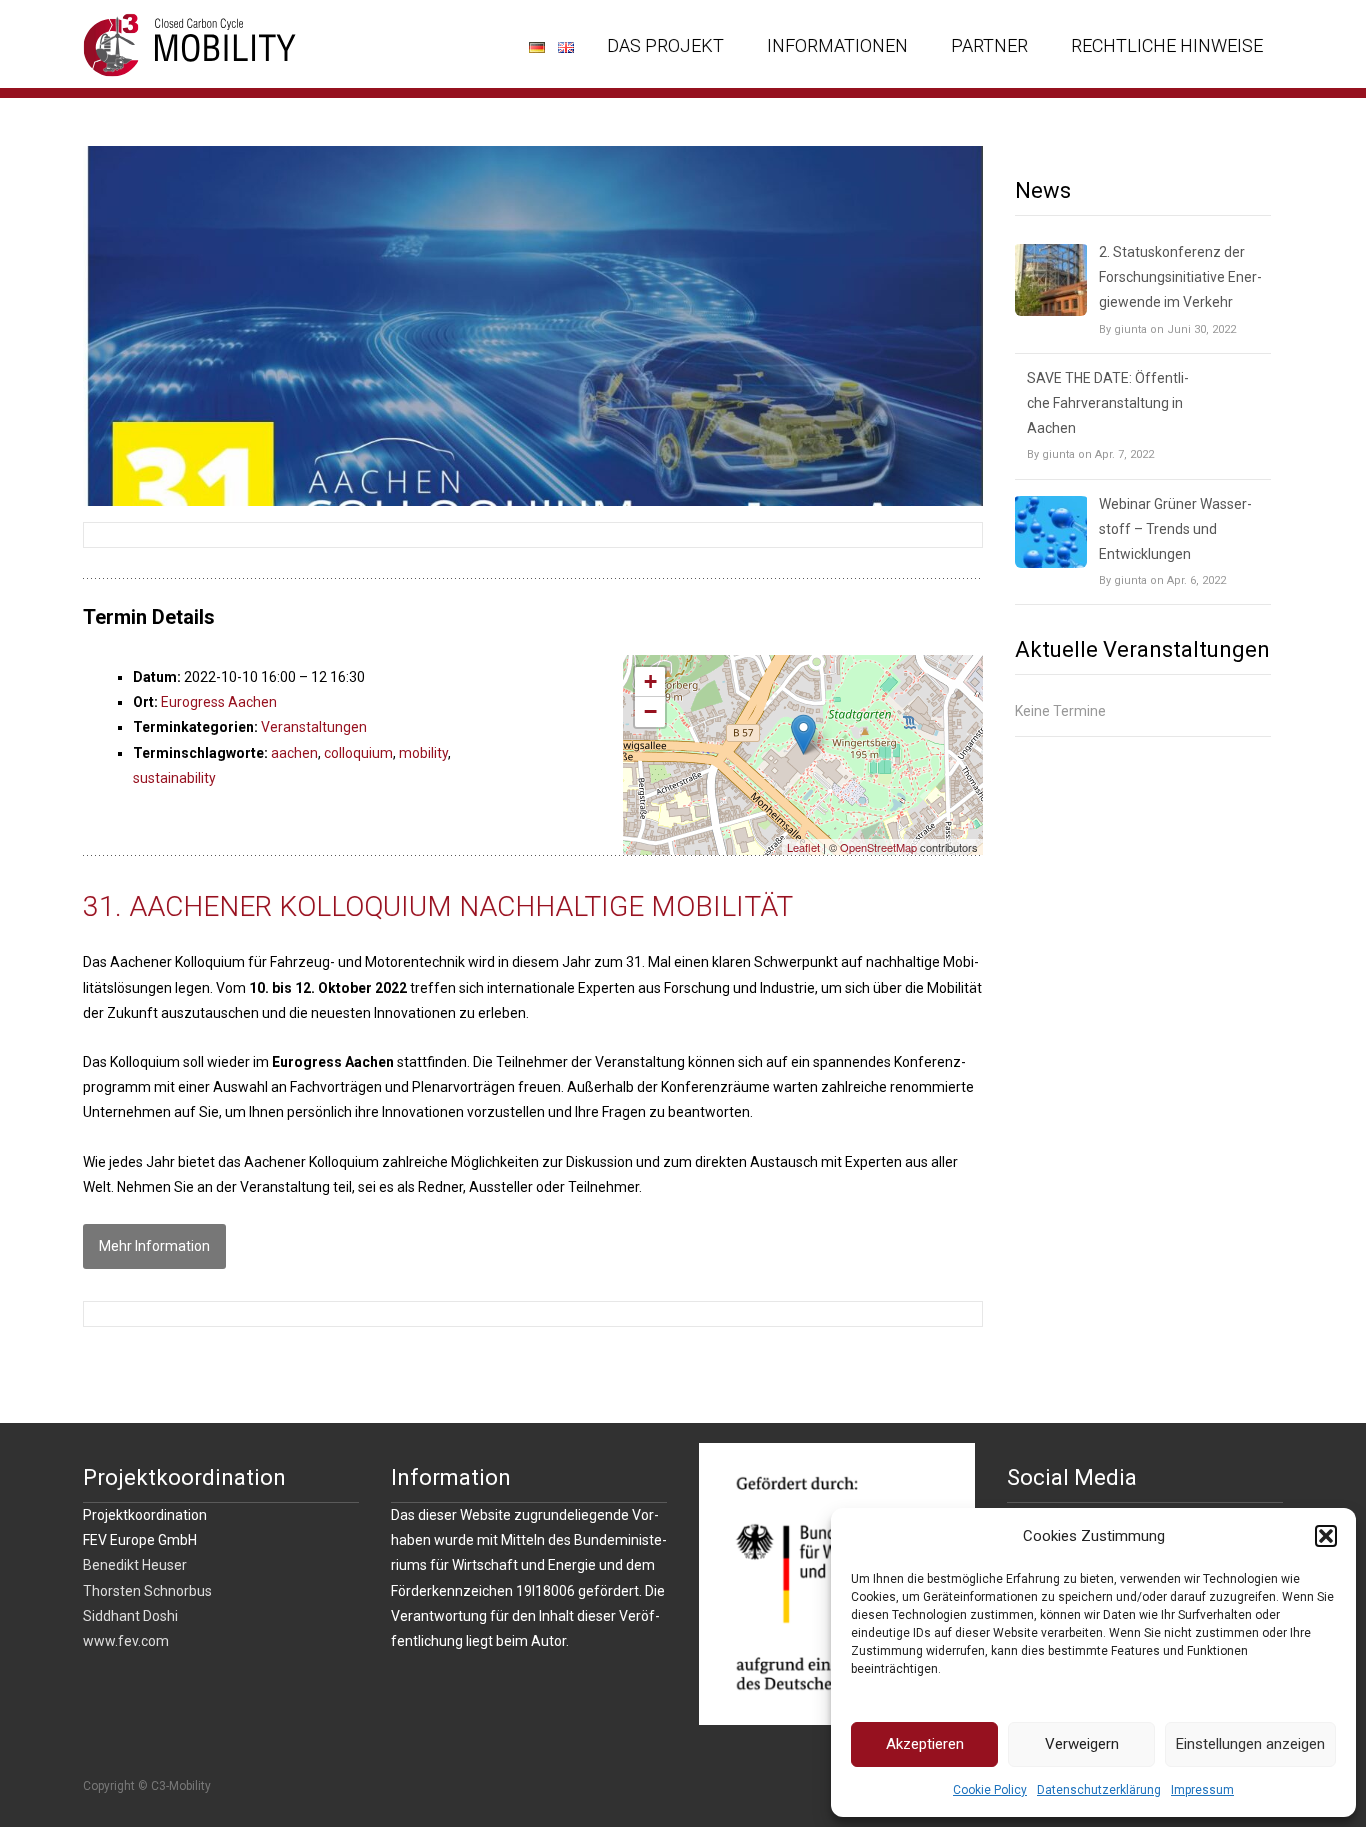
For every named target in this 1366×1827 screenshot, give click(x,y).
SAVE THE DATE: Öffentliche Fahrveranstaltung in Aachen (1108, 403)
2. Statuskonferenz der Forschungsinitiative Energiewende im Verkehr (1180, 277)
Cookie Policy (990, 1790)
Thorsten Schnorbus (147, 1591)
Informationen (837, 45)
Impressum (1202, 1790)
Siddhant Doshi (130, 1616)
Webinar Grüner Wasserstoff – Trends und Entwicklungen (1175, 529)
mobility (423, 753)
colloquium (358, 753)
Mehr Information (154, 1246)
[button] (1326, 1536)
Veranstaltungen (314, 727)
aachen (294, 753)
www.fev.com (126, 1641)
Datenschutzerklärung (1099, 1790)
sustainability (174, 778)
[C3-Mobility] (174, 40)
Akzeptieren (925, 1744)
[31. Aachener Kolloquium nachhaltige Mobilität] (533, 326)
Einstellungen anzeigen (1250, 1744)
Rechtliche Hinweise (1167, 45)
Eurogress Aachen (219, 702)
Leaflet (803, 847)
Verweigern (1082, 1744)
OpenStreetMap (878, 847)
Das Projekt (665, 45)
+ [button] (650, 681)
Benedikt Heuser (135, 1565)
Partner (989, 45)
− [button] (650, 711)
